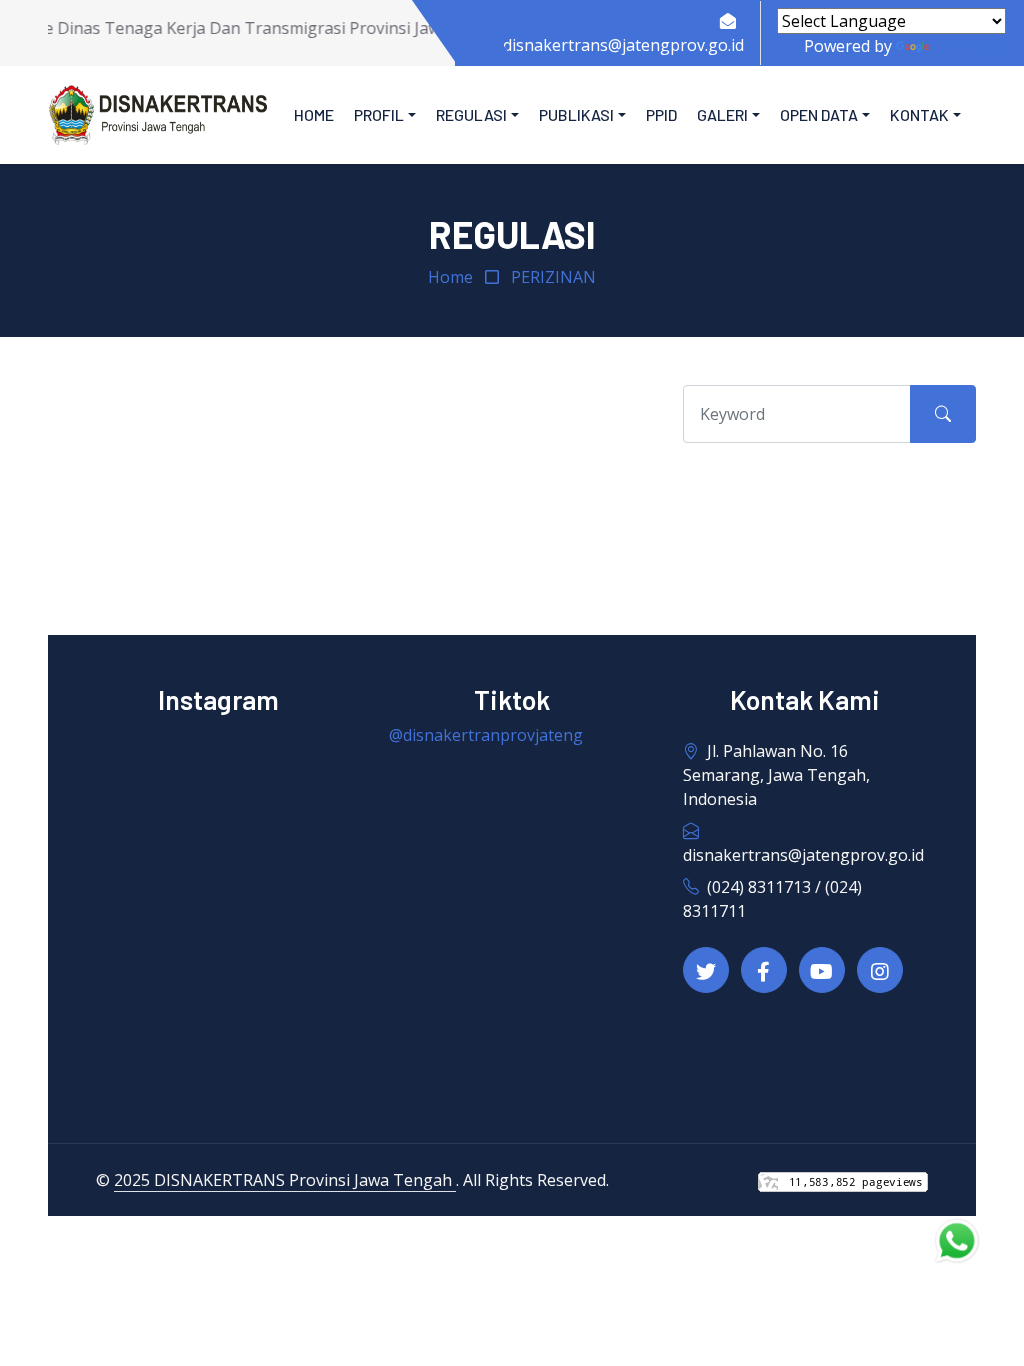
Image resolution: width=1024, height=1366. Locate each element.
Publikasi (576, 114)
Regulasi (471, 114)
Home (314, 114)
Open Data (819, 114)
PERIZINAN (553, 277)
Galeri (722, 114)
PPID (661, 114)
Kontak (919, 114)
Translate (969, 46)
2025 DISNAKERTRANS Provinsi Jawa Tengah (285, 1180)
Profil (379, 114)
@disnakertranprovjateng (486, 735)
